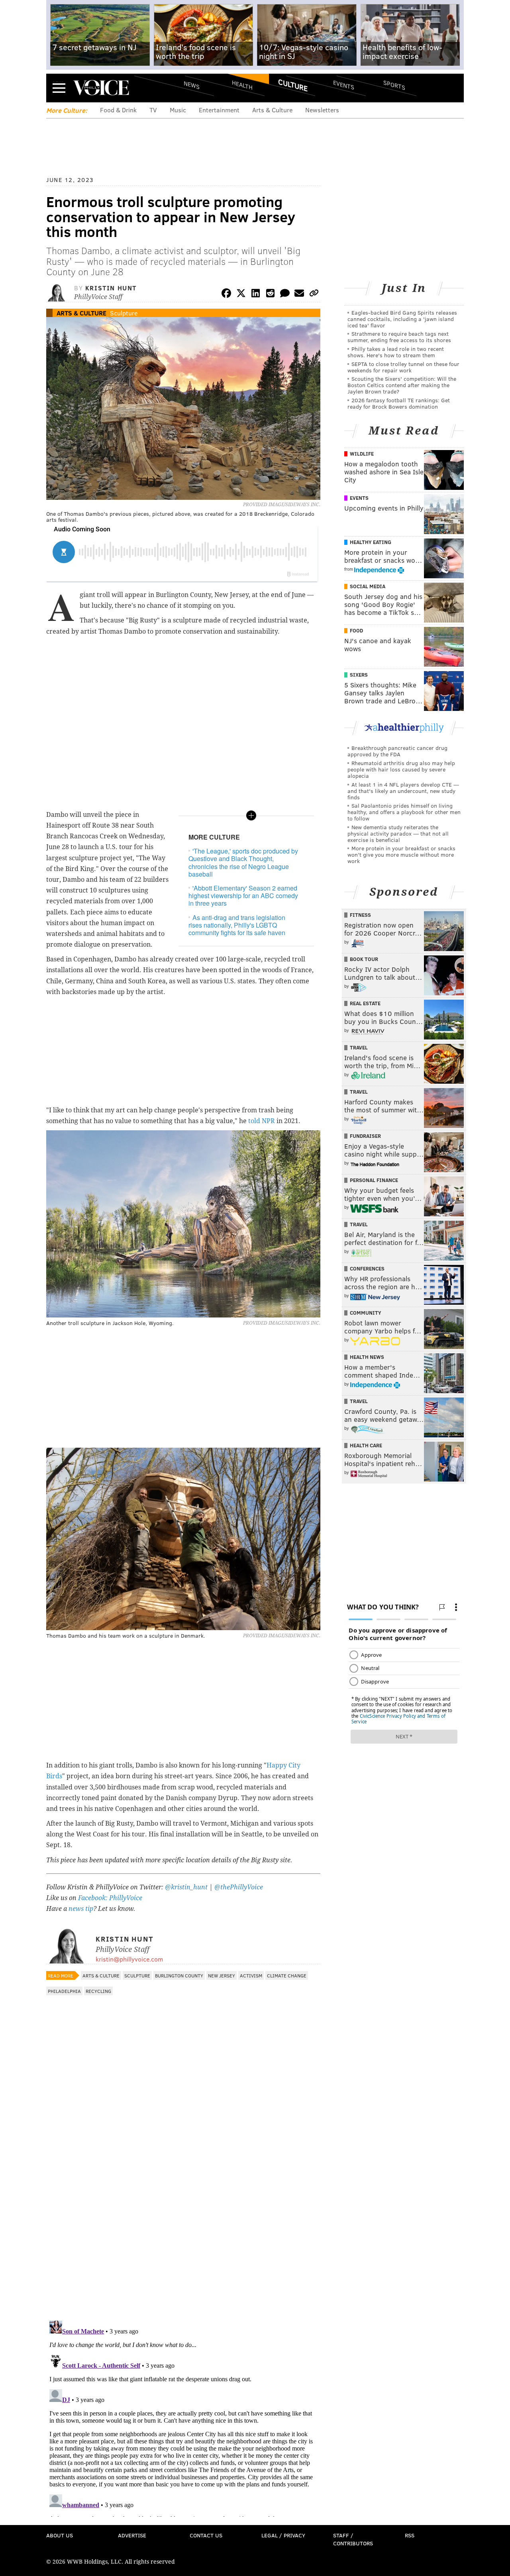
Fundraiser (365, 1136)
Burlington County (179, 1975)
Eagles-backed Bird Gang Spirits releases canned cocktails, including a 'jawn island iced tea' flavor (402, 319)
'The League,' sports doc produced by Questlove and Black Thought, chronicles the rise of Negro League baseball (243, 862)
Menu (59, 88)
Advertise (132, 2535)
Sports (394, 85)
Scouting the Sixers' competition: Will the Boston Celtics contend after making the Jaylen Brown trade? (402, 385)
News (192, 85)
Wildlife (362, 454)
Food (356, 630)
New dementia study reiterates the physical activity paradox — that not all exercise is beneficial (398, 833)
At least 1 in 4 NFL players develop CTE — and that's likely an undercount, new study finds (403, 791)
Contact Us (206, 2535)
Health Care (366, 1445)
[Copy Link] (314, 295)
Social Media (368, 586)
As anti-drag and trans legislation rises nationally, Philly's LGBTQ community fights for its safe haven (237, 925)
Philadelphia (64, 1991)
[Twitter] (241, 295)
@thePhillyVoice (239, 1887)
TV (153, 110)
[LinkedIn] (256, 295)
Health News (367, 1357)
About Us (60, 2535)
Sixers (359, 675)
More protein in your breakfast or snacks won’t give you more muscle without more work (401, 854)
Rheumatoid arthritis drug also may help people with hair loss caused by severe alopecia (401, 769)
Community (366, 1313)
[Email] (299, 295)
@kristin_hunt (187, 1887)
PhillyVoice (101, 88)
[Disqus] (183, 2211)
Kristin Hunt (111, 288)
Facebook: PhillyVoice (110, 1898)
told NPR (262, 1121)
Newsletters (322, 110)
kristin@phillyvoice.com (129, 1959)
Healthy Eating (371, 542)
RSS (410, 2535)
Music (178, 110)
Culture (293, 85)
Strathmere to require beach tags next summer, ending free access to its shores (399, 337)
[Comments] (285, 295)
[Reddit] (270, 295)
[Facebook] (226, 295)
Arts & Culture (272, 110)
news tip (81, 1909)
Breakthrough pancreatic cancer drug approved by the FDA (397, 751)
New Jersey (222, 1975)
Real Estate (365, 1003)
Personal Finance (374, 1180)
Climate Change (287, 1975)
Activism (251, 1975)
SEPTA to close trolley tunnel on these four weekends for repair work (403, 367)
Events (344, 85)
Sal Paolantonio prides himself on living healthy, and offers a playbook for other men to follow (404, 812)
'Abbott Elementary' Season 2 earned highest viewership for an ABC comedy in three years (243, 896)
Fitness (360, 915)
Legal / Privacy (283, 2535)
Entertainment (219, 110)
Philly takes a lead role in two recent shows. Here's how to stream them (396, 352)
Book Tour (364, 959)
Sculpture (124, 313)
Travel (359, 1047)
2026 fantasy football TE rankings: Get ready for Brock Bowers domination (399, 403)
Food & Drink (118, 110)
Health (242, 85)
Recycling (98, 1991)
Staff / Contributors (353, 2539)
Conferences (367, 1268)
